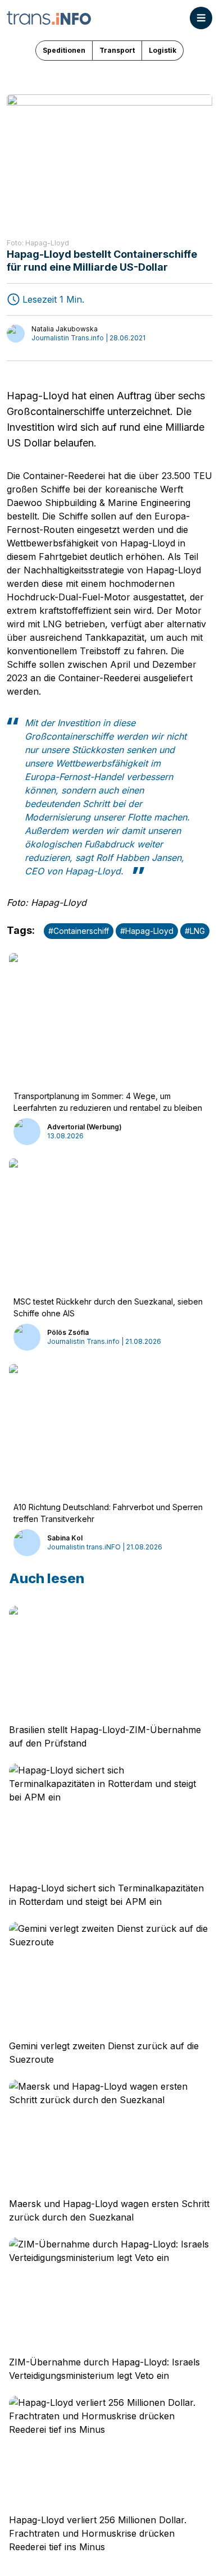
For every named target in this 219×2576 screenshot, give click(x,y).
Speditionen (64, 50)
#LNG (195, 931)
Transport (117, 50)
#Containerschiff (79, 931)
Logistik (163, 50)
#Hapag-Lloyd (147, 931)
